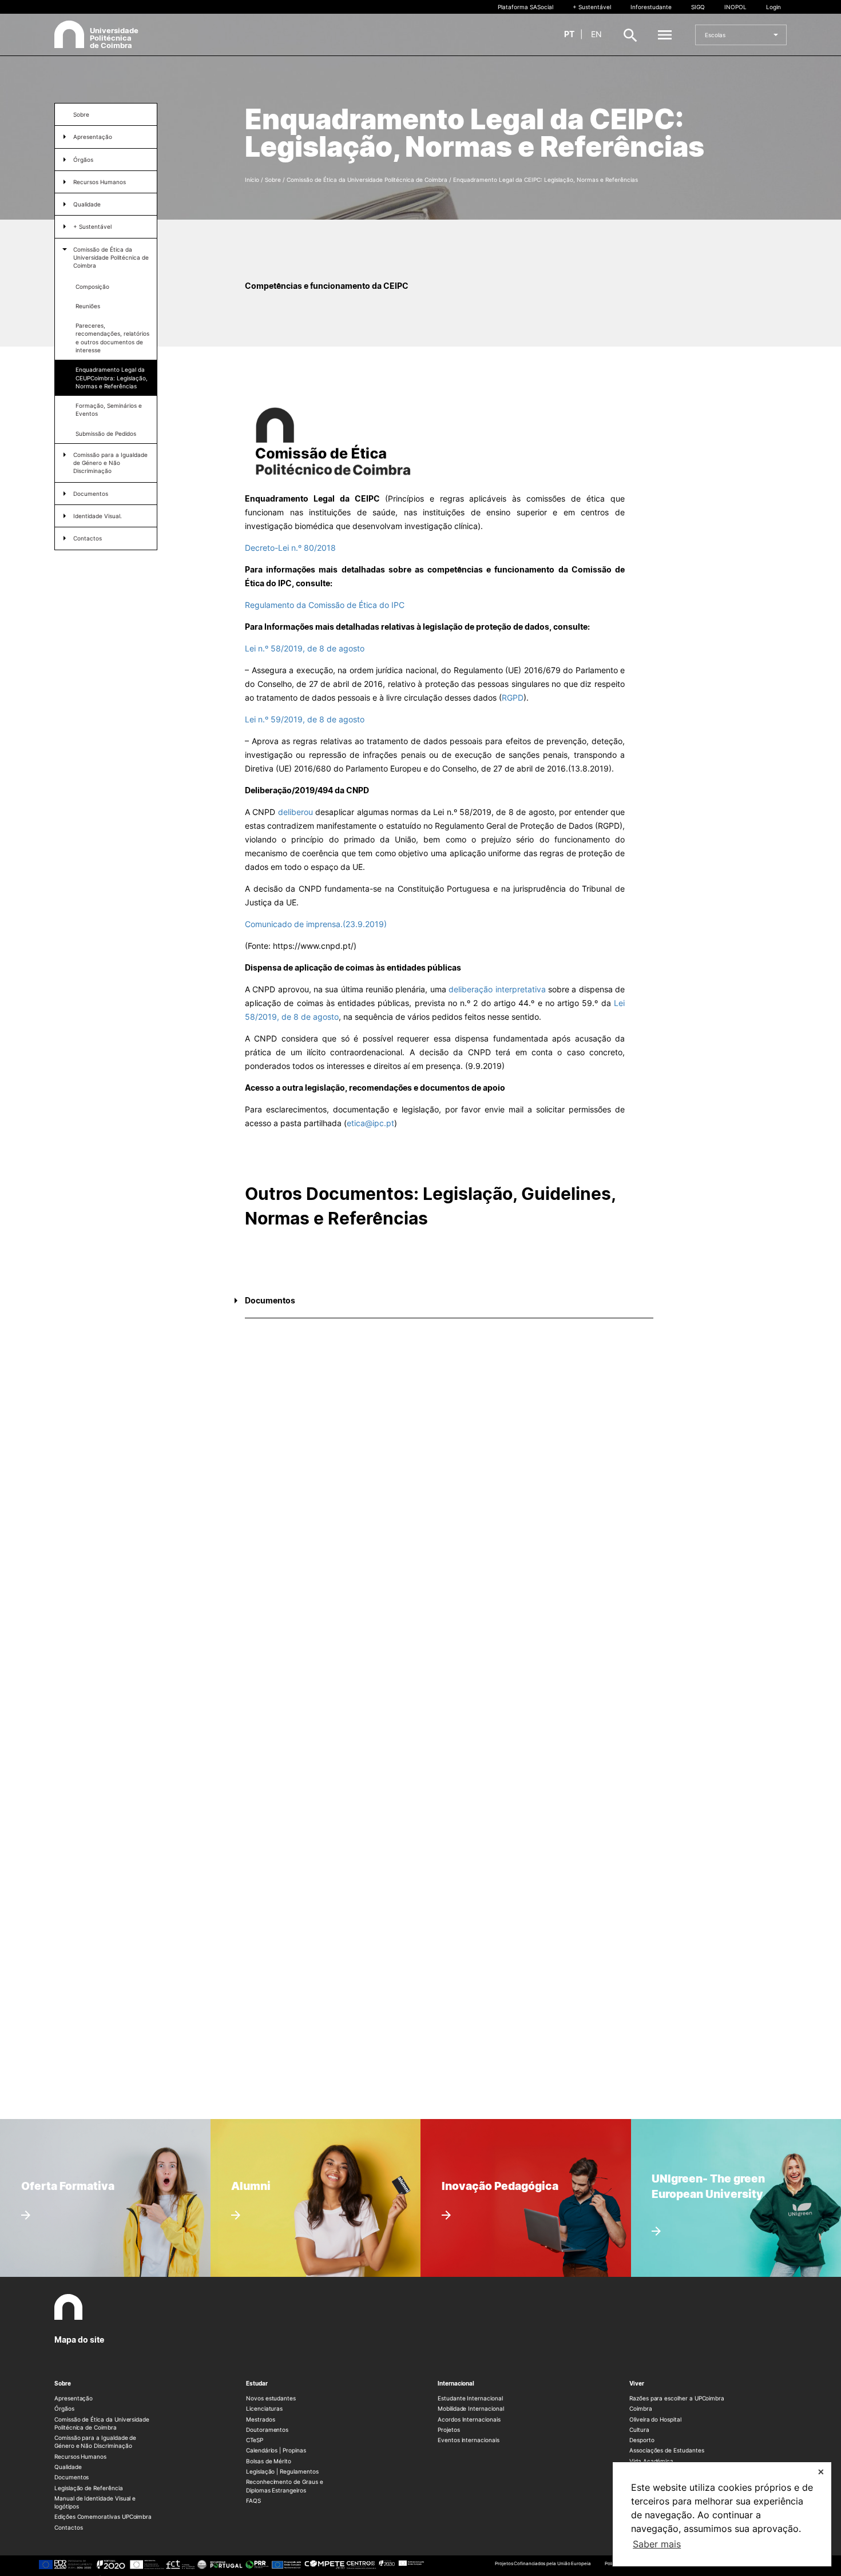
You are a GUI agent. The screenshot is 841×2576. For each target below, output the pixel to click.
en (596, 34)
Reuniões (88, 306)
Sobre (81, 114)
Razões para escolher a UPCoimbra (677, 2398)
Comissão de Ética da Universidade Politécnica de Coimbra (111, 258)
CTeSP (255, 2440)
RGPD (513, 697)
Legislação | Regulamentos (282, 2471)
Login (773, 7)
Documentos (91, 494)
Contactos (88, 538)
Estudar (257, 2383)
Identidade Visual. (98, 516)
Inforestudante (651, 7)
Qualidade (87, 204)
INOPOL (735, 7)
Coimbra (641, 2408)
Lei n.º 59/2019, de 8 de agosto (305, 719)
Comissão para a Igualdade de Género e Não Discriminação (110, 463)
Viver (637, 2383)
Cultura (639, 2430)
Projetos (449, 2430)
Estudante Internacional (470, 2398)
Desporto (642, 2440)
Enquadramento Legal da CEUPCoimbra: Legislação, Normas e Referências (112, 378)
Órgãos (83, 160)
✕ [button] (821, 2472)
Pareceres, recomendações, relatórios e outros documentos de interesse (112, 338)
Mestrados (260, 2419)
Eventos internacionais (469, 2440)
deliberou (295, 812)
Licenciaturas (264, 2408)
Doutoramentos (267, 2430)
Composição (92, 287)
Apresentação (93, 137)
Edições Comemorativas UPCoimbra (103, 2517)
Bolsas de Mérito (269, 2461)
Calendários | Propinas (276, 2450)
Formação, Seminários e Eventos (109, 410)
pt (569, 34)
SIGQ (698, 7)
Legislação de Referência (89, 2488)
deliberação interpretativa (497, 989)
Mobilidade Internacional (471, 2408)
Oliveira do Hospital (655, 2419)
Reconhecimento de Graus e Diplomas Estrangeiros (285, 2486)
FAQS (253, 2501)
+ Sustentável (592, 7)
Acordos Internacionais (469, 2419)
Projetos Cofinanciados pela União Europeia (543, 2563)
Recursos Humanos (100, 182)
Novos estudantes (271, 2398)
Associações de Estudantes (667, 2450)
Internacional (456, 2383)
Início (252, 180)
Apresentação (74, 2398)
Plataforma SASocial (525, 7)
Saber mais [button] (657, 2544)
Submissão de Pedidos (106, 434)
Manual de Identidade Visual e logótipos (95, 2502)
